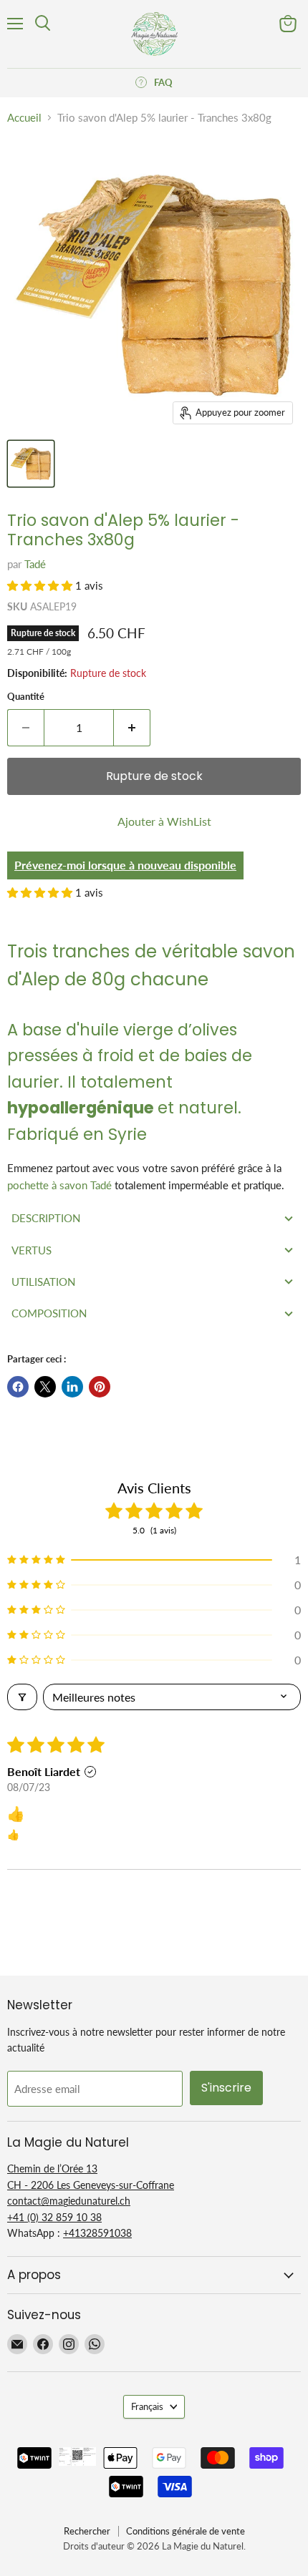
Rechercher (87, 2531)
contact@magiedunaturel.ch (69, 2201)
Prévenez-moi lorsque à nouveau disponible (125, 865)
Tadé (35, 564)
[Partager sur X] (45, 1387)
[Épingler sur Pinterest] (100, 1387)
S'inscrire (226, 2088)
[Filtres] (22, 1697)
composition (49, 1313)
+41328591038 (97, 2233)
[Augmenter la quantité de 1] (132, 728)
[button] (41, 585)
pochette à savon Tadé (59, 1185)
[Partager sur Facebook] (18, 1387)
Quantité (26, 697)
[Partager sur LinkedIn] (72, 1387)
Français (147, 2406)
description (46, 1218)
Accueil (24, 118)
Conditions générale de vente (186, 2531)
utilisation (43, 1282)
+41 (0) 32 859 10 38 (54, 2217)
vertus (32, 1250)
